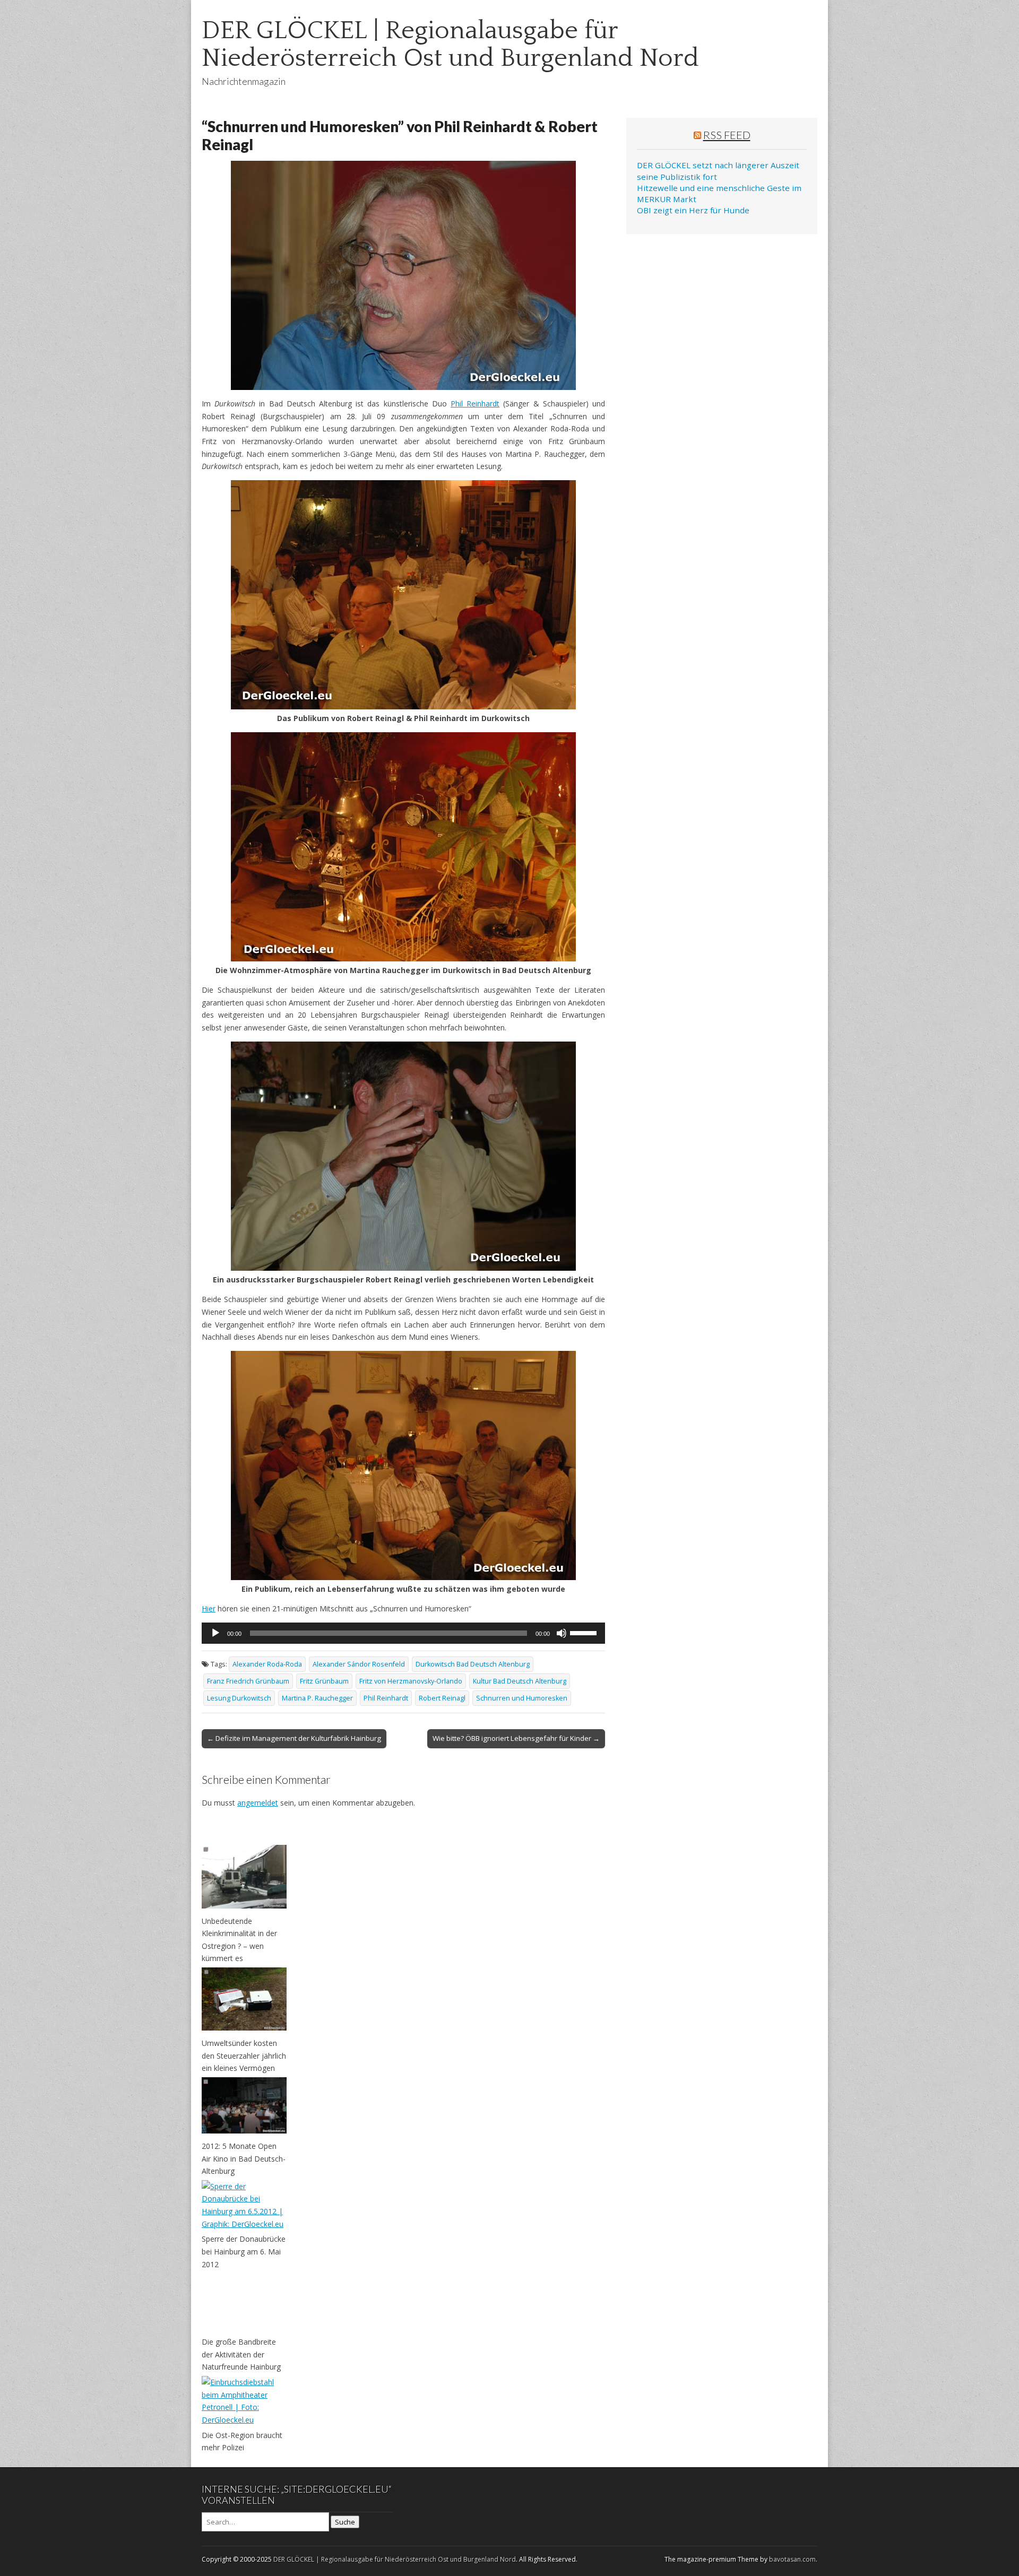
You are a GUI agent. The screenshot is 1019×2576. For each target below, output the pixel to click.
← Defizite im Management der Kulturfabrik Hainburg (294, 1738)
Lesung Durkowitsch (239, 1698)
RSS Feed (727, 135)
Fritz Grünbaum (324, 1681)
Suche (345, 2522)
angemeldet (258, 1803)
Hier (209, 1608)
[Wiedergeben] (215, 1633)
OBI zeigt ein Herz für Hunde (693, 210)
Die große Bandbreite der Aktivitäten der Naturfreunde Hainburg (241, 2354)
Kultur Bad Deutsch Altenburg (520, 1681)
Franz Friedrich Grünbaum (248, 1681)
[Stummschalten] (562, 1633)
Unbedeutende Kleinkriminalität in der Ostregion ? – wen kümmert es (239, 1940)
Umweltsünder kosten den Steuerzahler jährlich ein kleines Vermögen (244, 2055)
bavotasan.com (792, 2559)
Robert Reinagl (442, 1698)
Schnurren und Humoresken (522, 1698)
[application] (403, 1633)
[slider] (585, 1632)
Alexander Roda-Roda (267, 1664)
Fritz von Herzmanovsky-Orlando (411, 1681)
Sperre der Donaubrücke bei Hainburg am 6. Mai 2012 (244, 2251)
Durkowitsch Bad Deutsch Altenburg (473, 1664)
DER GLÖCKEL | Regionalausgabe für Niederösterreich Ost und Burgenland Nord (450, 44)
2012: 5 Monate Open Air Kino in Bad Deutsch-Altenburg (244, 2158)
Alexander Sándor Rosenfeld (359, 1664)
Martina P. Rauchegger (317, 1698)
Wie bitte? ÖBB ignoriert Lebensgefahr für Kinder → (516, 1738)
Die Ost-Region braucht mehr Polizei (242, 2441)
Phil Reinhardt (475, 404)
